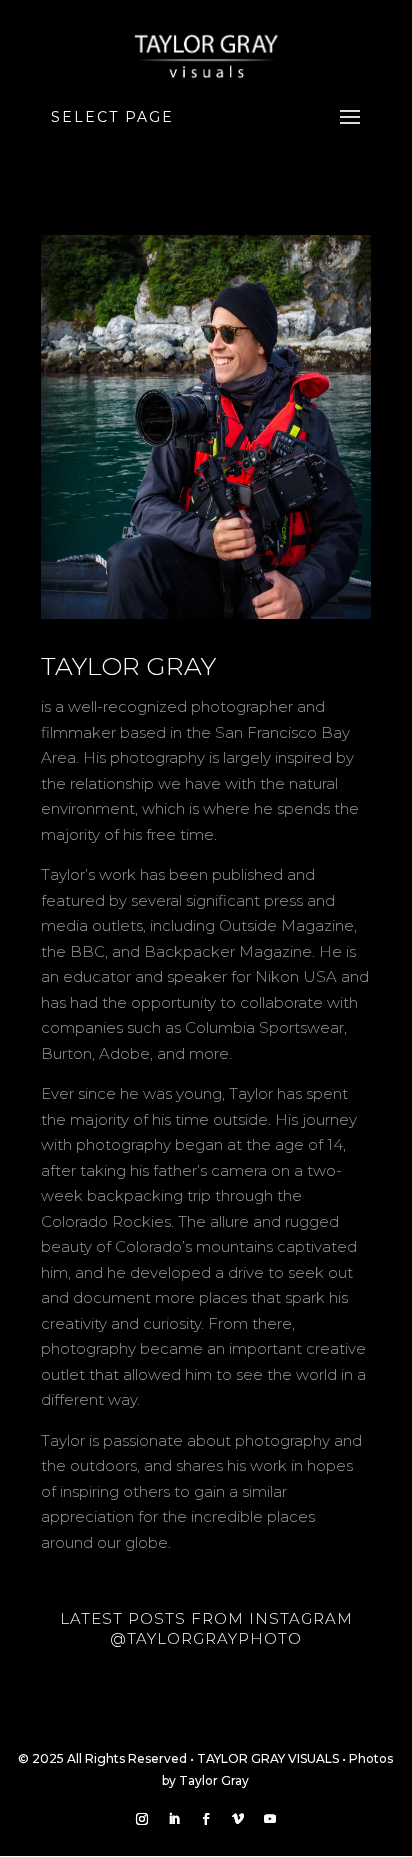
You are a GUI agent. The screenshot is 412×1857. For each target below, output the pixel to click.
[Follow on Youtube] (270, 1819)
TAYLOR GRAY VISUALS (268, 1758)
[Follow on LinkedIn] (174, 1819)
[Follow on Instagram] (142, 1819)
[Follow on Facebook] (206, 1819)
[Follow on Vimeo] (238, 1819)
